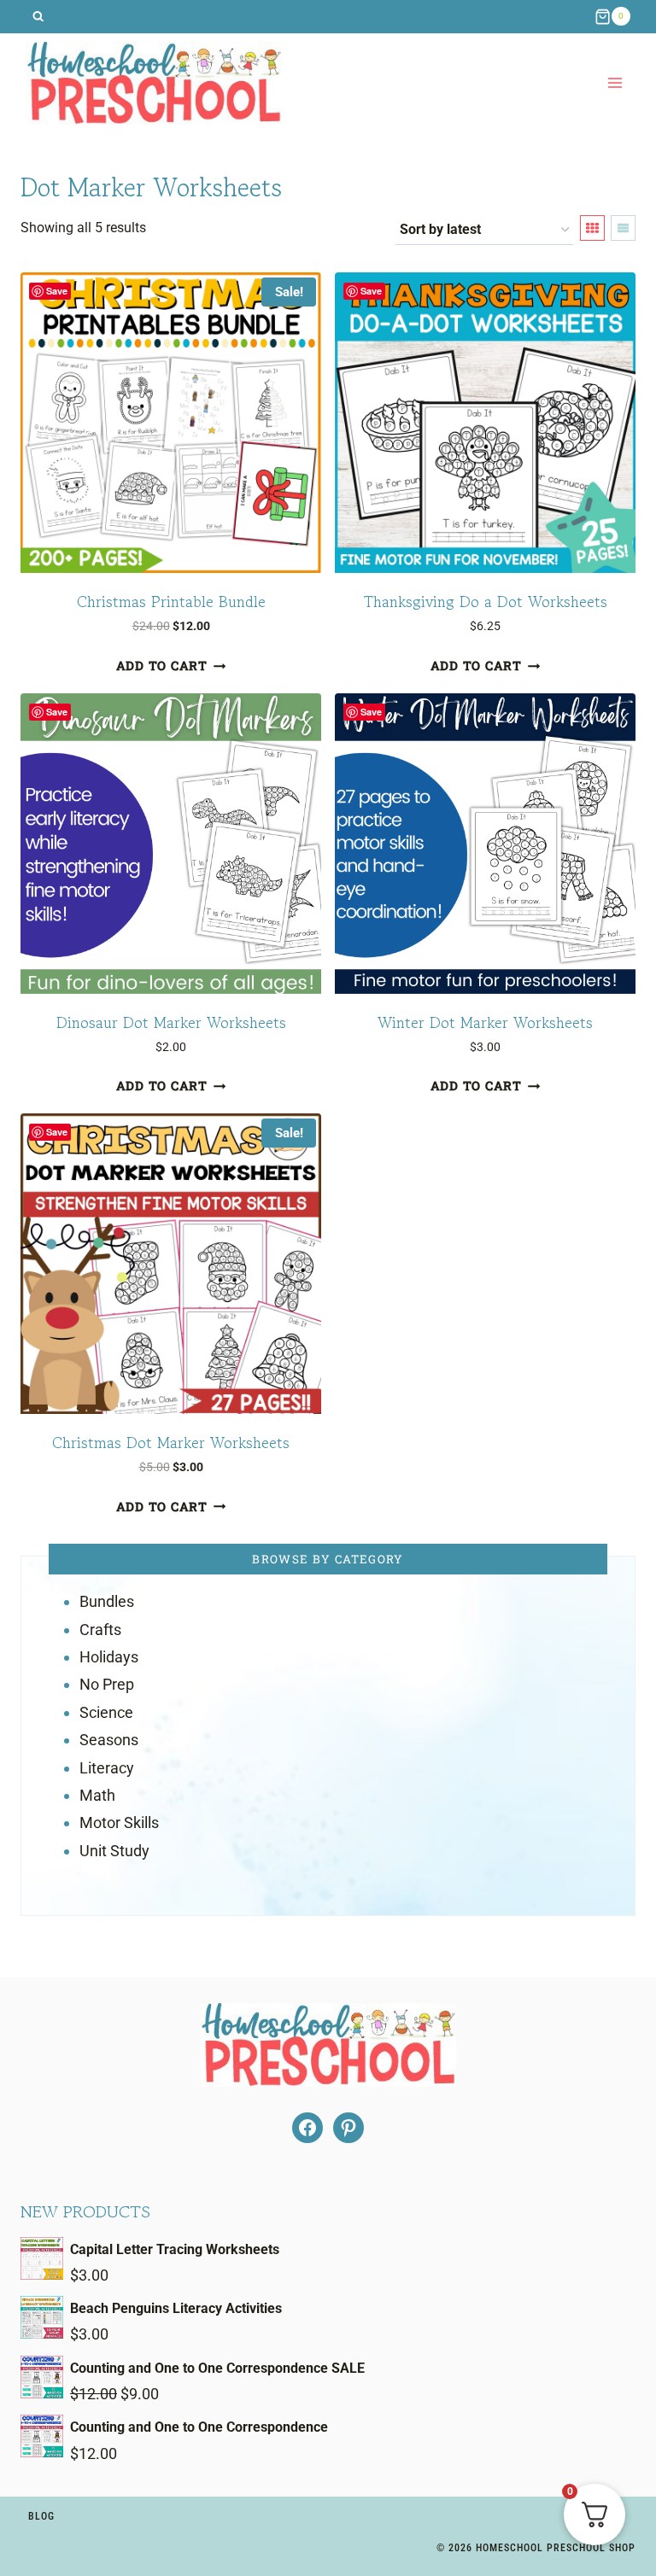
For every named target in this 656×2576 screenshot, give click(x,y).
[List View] (623, 228)
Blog (41, 2516)
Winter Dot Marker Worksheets (485, 1022)
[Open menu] (615, 83)
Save (57, 291)
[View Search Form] (38, 17)
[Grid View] (592, 228)
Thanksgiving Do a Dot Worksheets (486, 601)
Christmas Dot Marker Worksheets (171, 1442)
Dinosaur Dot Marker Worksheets (171, 1022)
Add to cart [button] (162, 666)
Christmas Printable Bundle (171, 601)
